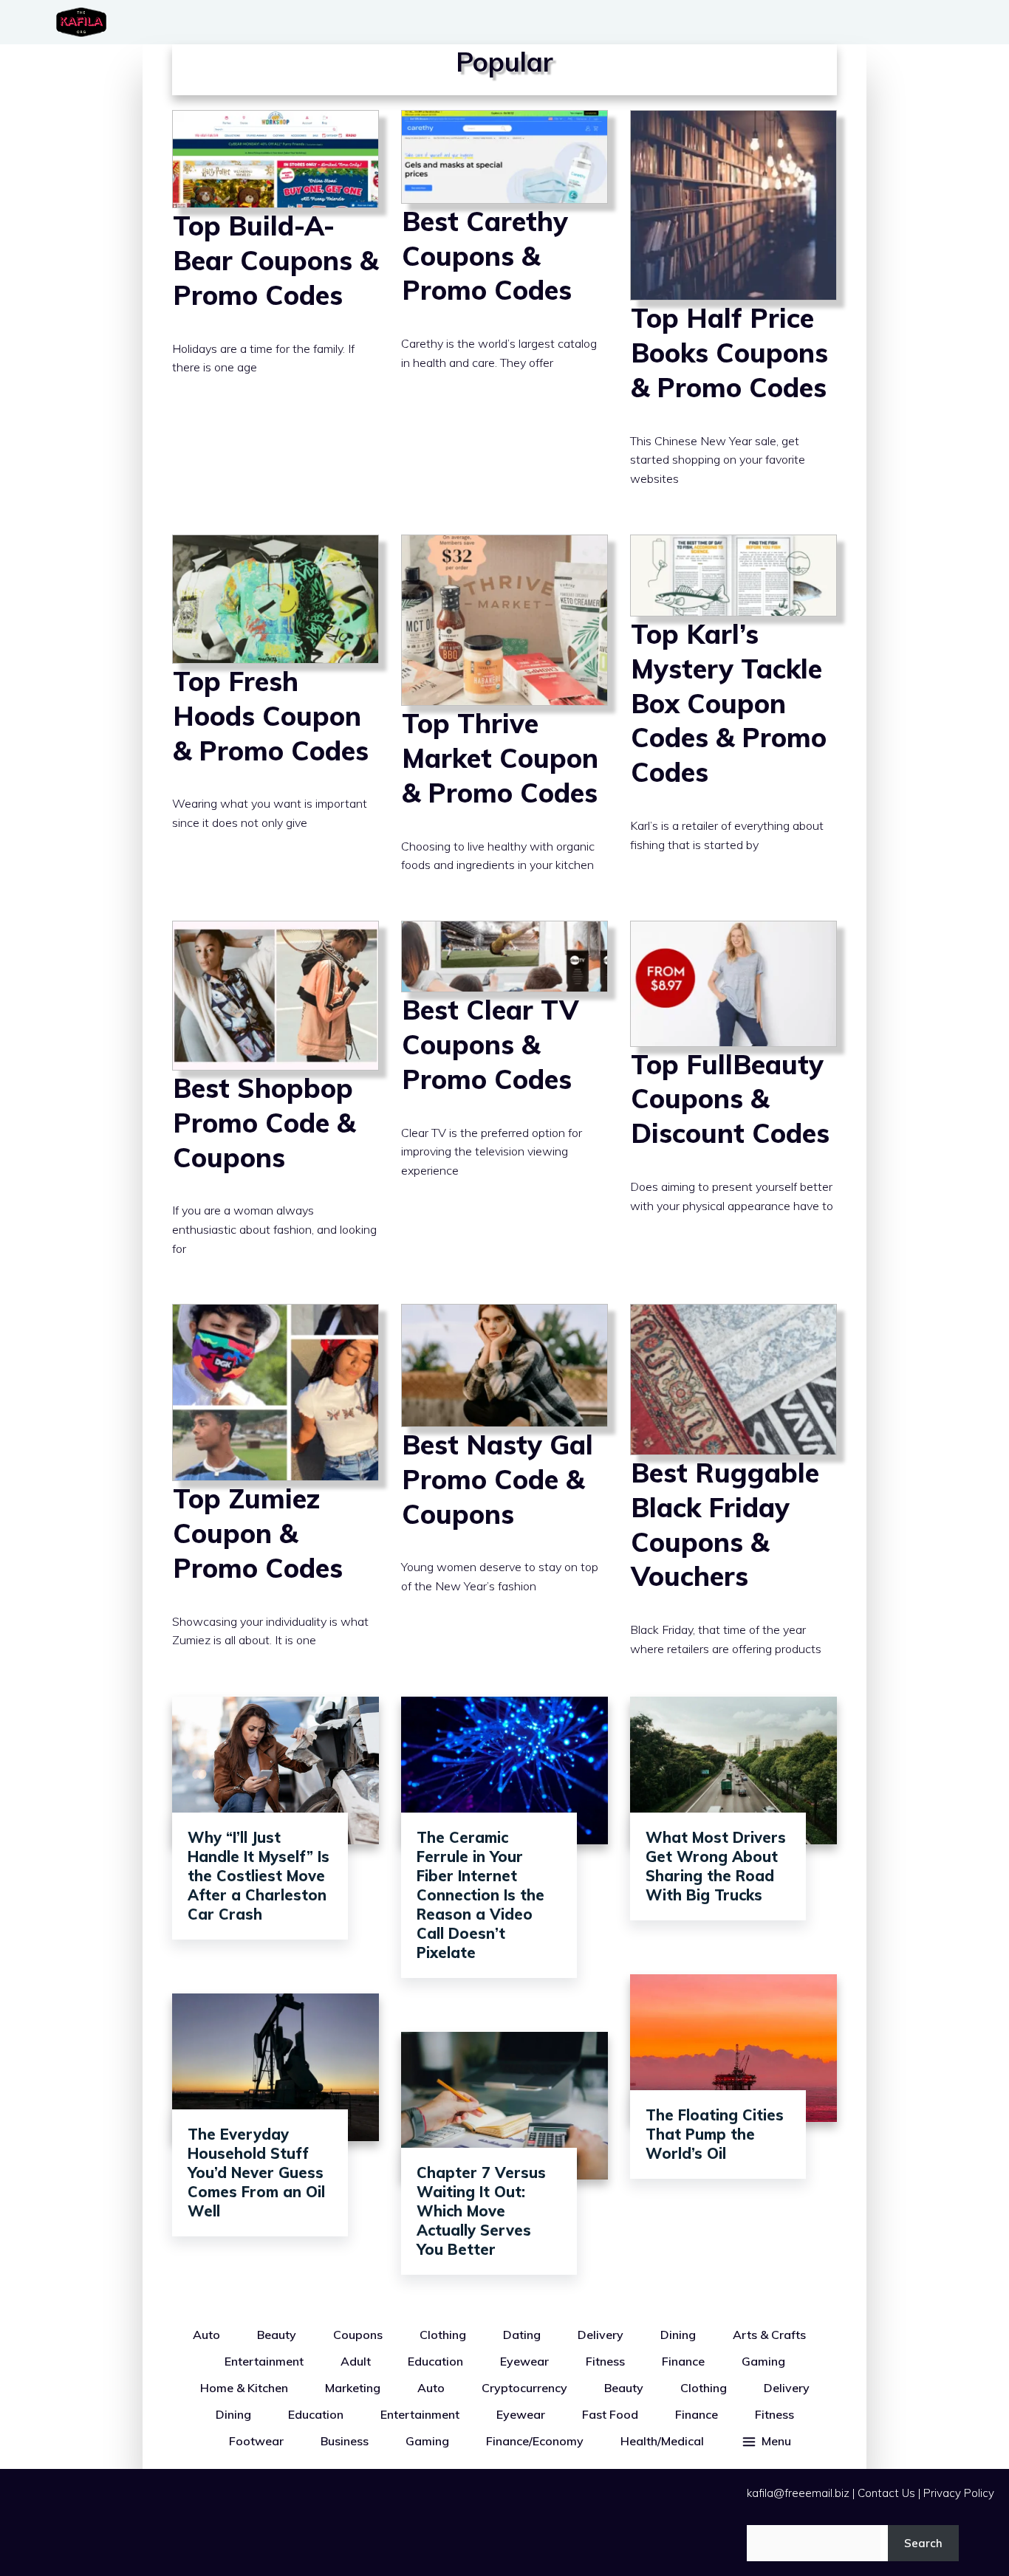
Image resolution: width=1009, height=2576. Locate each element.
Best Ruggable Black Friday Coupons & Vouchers (733, 1493)
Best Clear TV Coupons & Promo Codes (504, 1101)
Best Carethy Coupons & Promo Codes (504, 311)
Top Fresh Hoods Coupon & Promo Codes (276, 717)
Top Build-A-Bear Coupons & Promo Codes (276, 311)
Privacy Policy (959, 2493)
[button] (766, 2441)
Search (923, 2543)
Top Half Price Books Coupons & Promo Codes (733, 311)
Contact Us (886, 2493)
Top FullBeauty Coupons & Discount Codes (733, 1101)
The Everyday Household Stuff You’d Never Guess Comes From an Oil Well (256, 2173)
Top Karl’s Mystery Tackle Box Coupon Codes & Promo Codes (733, 717)
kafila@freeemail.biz (798, 2493)
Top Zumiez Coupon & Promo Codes (276, 1493)
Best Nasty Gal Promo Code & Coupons (504, 1493)
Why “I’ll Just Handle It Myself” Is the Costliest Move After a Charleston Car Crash (259, 1876)
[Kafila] (85, 22)
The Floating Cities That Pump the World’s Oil (715, 2134)
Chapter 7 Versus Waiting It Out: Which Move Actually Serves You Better (481, 2211)
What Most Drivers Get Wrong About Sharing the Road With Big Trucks (716, 1866)
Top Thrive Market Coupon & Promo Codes (504, 717)
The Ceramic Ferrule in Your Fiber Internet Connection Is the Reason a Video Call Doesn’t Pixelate (480, 1895)
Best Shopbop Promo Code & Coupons (276, 1101)
